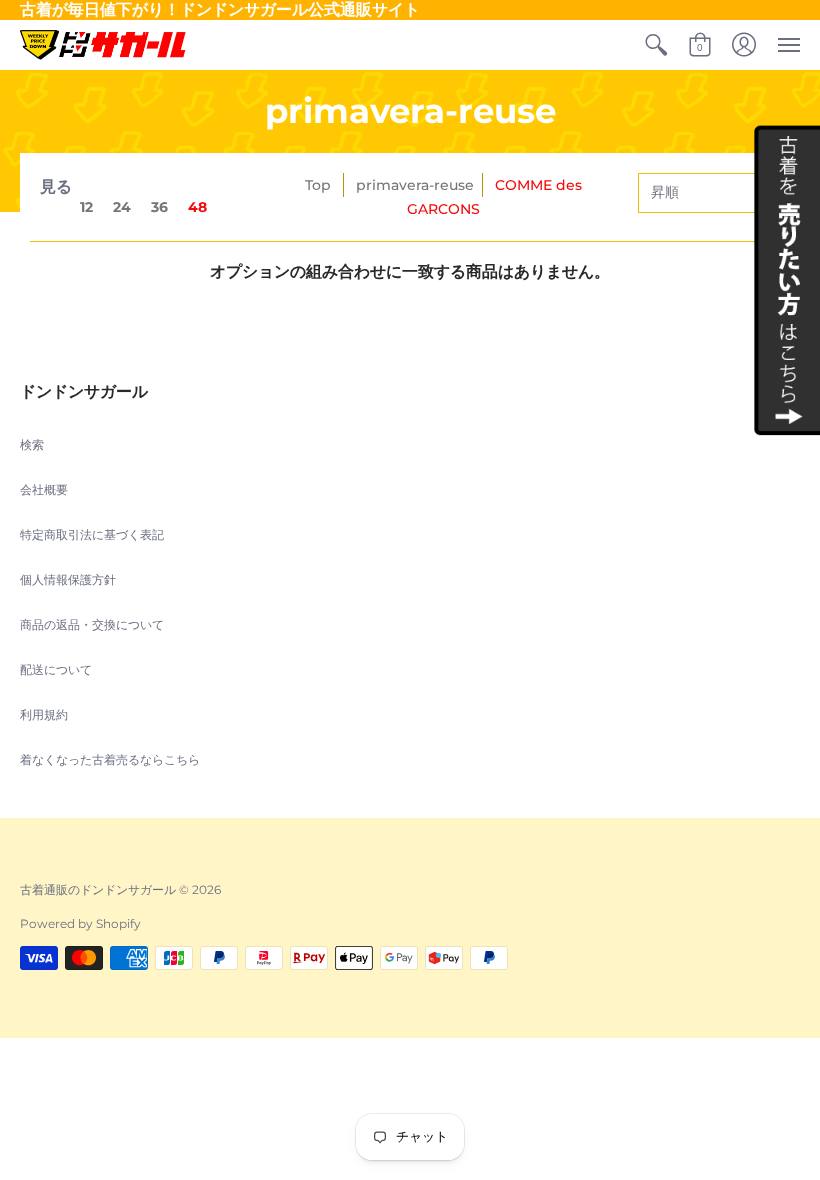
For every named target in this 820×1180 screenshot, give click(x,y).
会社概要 (44, 489)
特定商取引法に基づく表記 (92, 534)
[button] (656, 45)
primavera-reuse (415, 185)
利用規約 (44, 714)
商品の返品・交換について (92, 624)
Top (318, 185)
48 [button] (197, 207)
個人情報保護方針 (68, 579)
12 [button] (86, 207)
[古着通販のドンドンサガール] (103, 45)
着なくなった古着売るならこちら (110, 759)
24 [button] (122, 207)
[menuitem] (656, 45)
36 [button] (159, 207)
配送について (56, 669)
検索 (32, 444)
